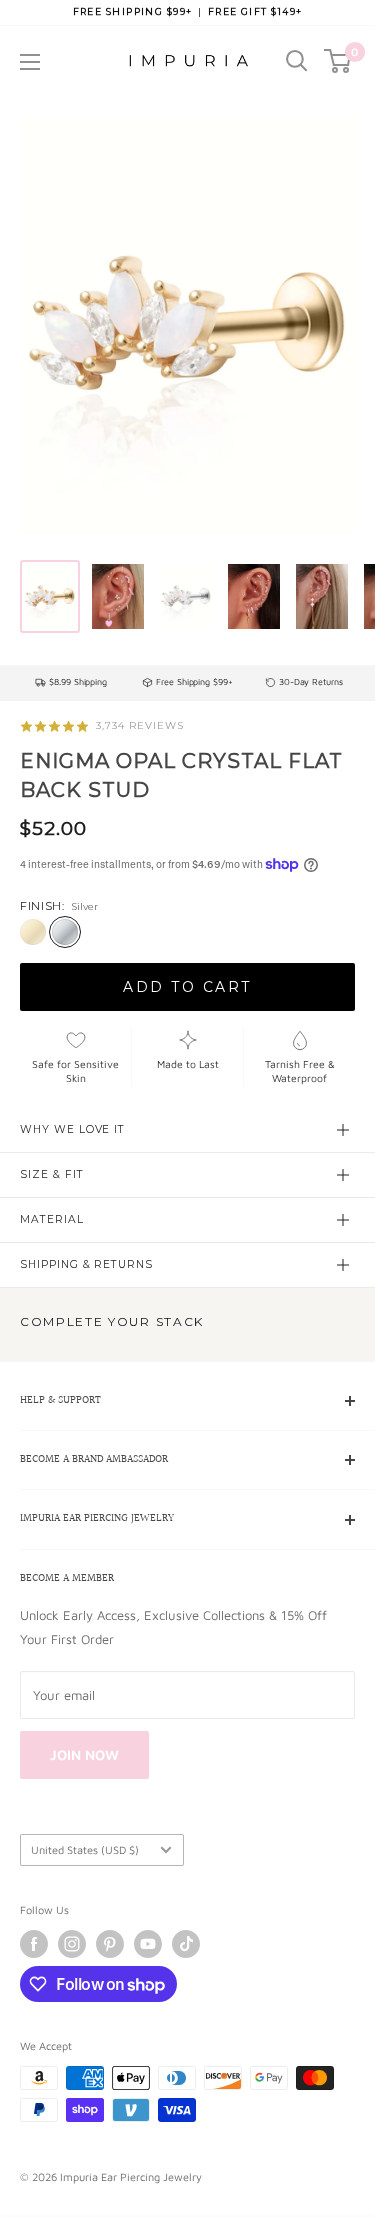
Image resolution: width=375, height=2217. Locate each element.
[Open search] (297, 61)
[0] (338, 61)
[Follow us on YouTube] (148, 1944)
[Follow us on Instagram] (72, 1944)
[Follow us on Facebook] (34, 1944)
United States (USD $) (85, 1849)
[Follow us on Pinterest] (110, 1944)
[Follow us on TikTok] (186, 1944)
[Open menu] (30, 62)
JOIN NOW (84, 1754)
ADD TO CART (187, 987)
